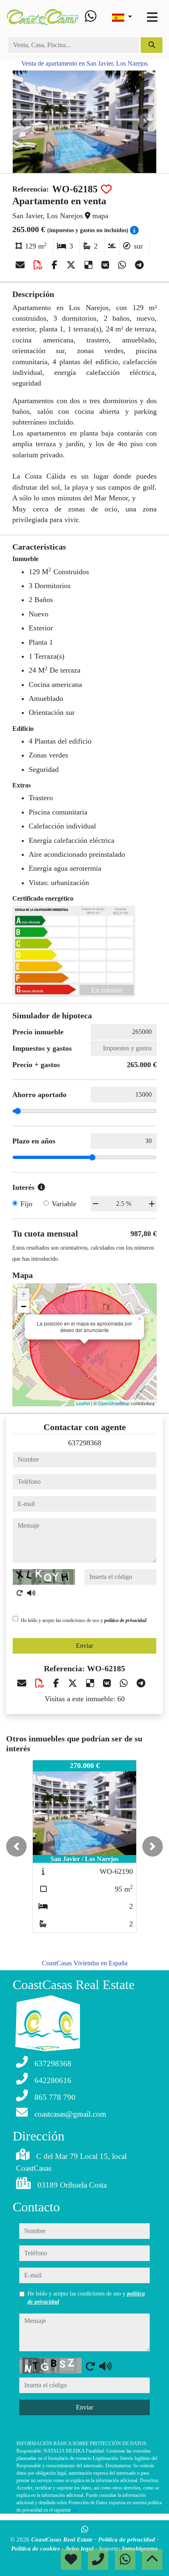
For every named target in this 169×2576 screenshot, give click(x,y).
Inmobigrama (140, 2549)
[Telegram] (139, 265)
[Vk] (106, 265)
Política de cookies (36, 2549)
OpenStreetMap (114, 1403)
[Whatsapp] (91, 18)
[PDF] (39, 265)
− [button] (24, 1306)
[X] (72, 265)
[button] (16, 1846)
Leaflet (83, 1403)
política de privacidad (125, 1620)
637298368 (85, 1443)
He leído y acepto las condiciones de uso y (84, 1620)
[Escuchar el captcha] (31, 1593)
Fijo (26, 1204)
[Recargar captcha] (20, 1593)
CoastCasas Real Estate (63, 2539)
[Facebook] (56, 265)
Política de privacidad (127, 2539)
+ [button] (24, 1294)
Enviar (84, 1646)
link (75, 2510)
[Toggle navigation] (152, 17)
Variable (64, 1204)
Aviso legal (80, 2549)
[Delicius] (90, 265)
